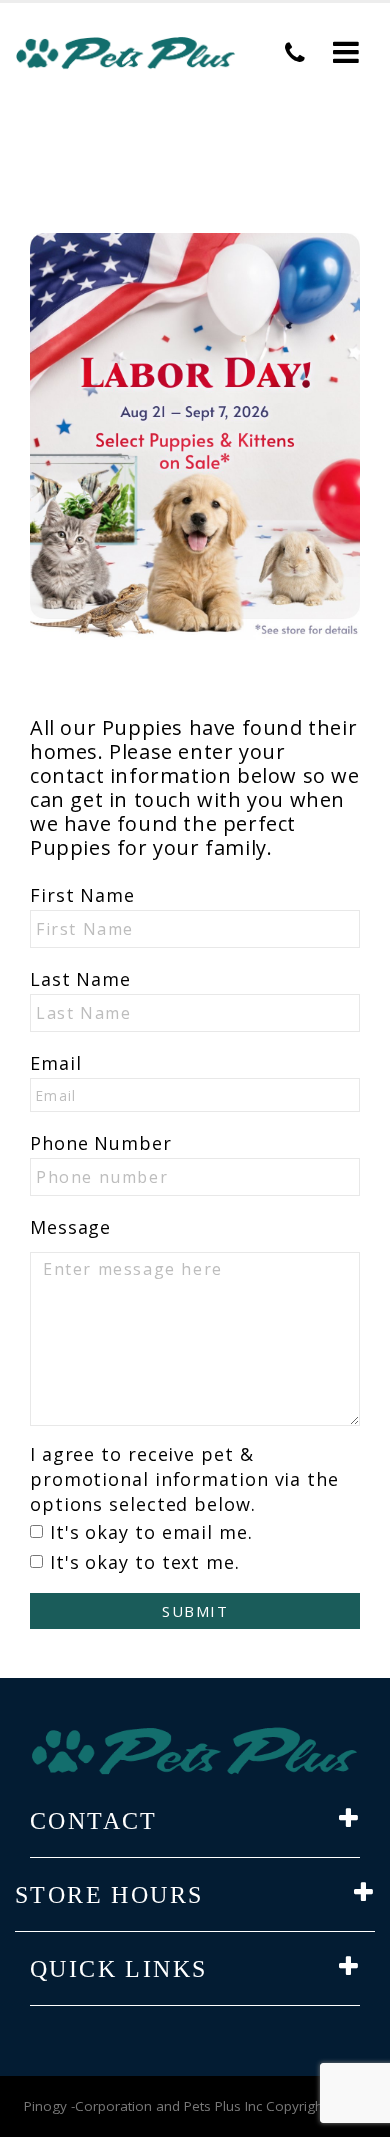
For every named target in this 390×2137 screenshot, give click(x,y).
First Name (82, 895)
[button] (346, 53)
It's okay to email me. (151, 1532)
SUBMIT (195, 1611)
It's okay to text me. (145, 1562)
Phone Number (101, 1143)
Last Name (80, 979)
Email (56, 1063)
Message (70, 1227)
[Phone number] (295, 53)
